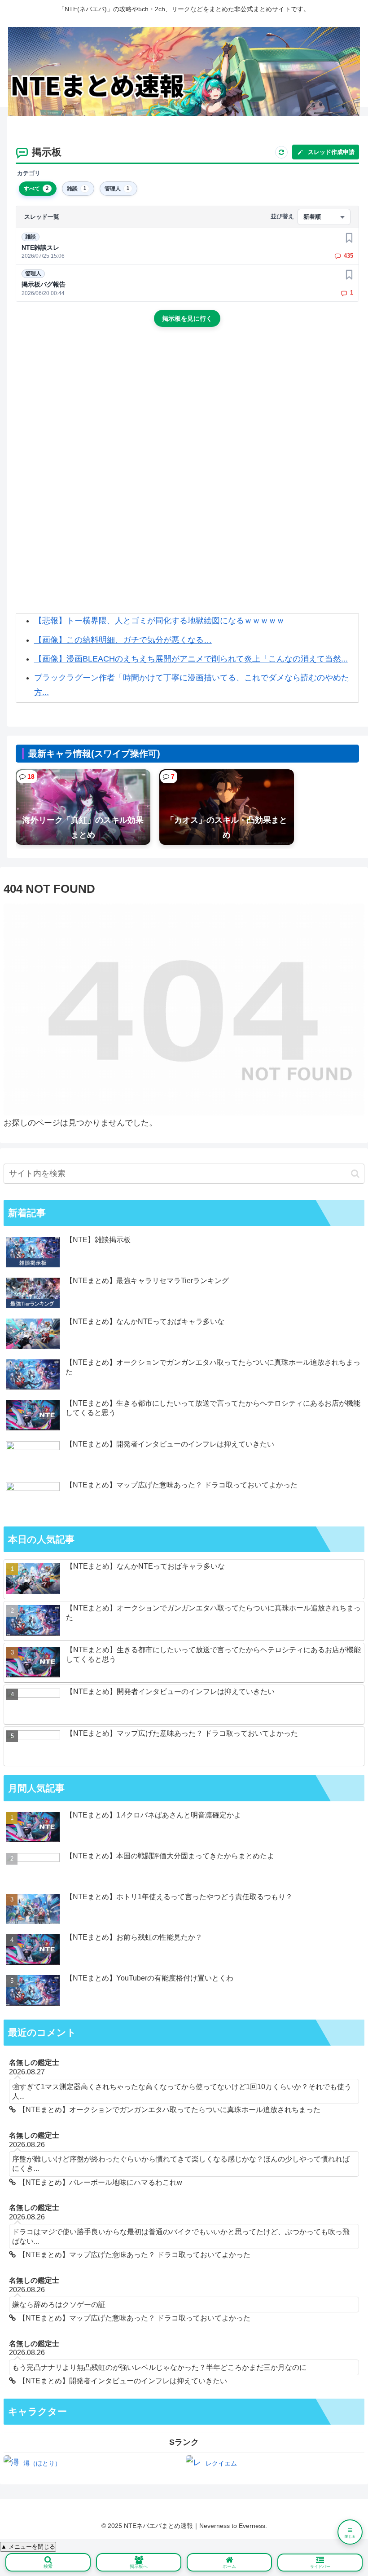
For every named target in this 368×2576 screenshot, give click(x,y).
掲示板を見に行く (187, 318)
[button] (355, 1174)
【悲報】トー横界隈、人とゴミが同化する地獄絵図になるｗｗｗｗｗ (159, 621)
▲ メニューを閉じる (28, 2547)
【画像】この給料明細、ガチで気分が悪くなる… (123, 640)
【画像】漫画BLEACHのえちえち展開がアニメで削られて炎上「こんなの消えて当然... (191, 659)
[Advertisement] (187, 410)
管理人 (33, 273)
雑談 (31, 237)
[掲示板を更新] (281, 152)
